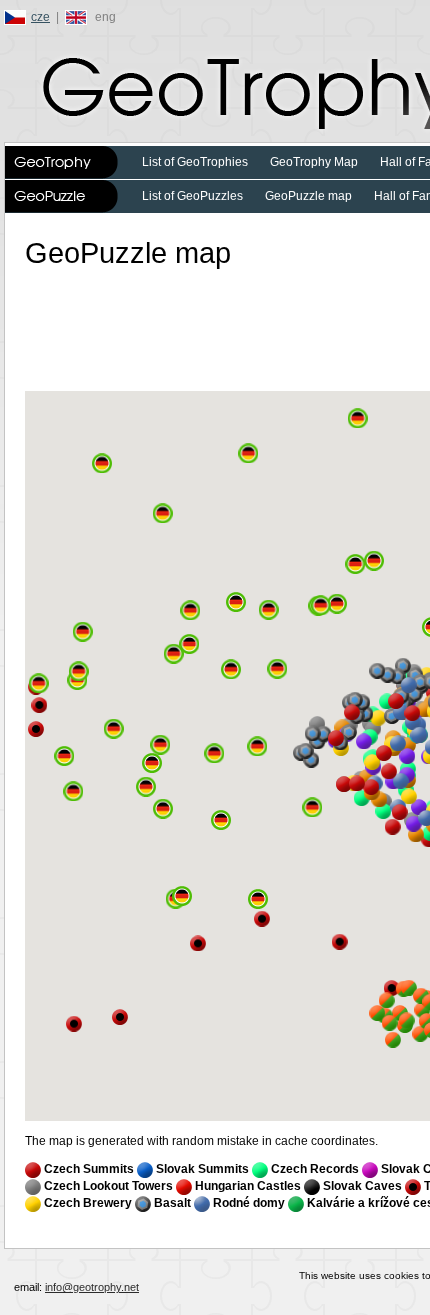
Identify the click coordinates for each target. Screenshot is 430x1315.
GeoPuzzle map (308, 196)
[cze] (17, 17)
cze (40, 17)
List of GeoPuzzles (192, 196)
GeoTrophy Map (314, 162)
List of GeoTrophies (195, 162)
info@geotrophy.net (92, 1287)
